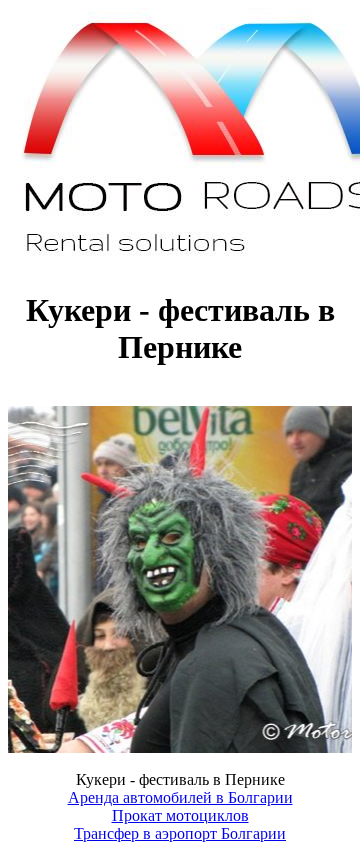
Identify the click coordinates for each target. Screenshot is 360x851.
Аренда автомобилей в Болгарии (180, 797)
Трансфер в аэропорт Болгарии (180, 833)
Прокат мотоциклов (180, 815)
